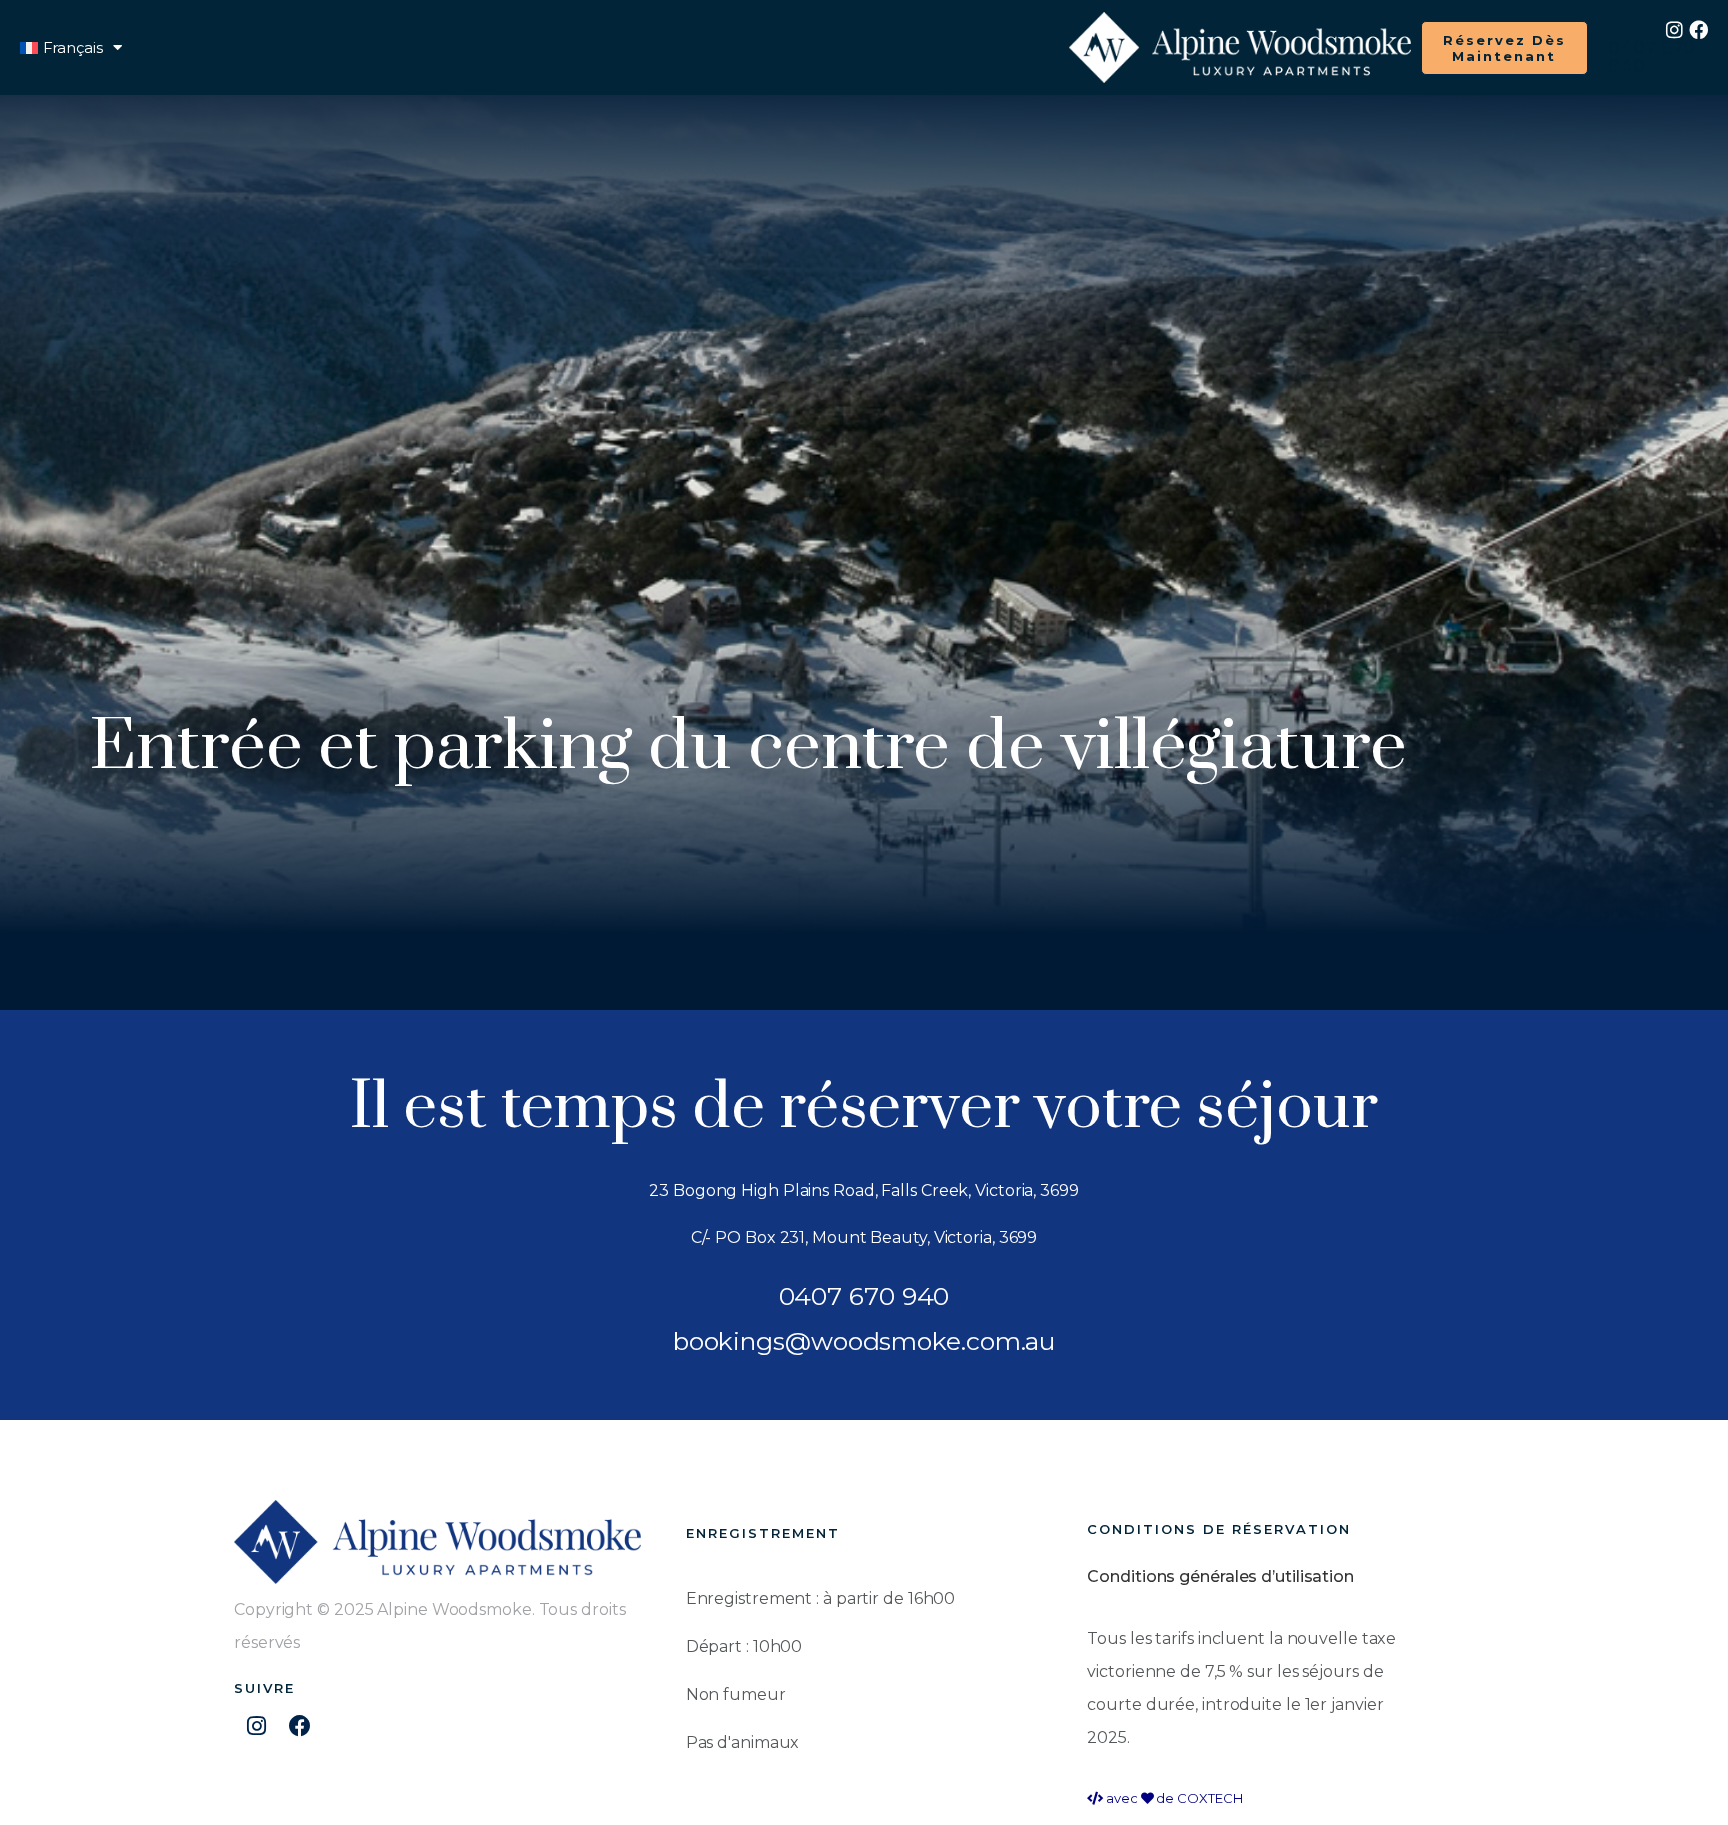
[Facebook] (1698, 29)
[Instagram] (1674, 29)
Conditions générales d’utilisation (1220, 1576)
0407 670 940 (1651, 57)
